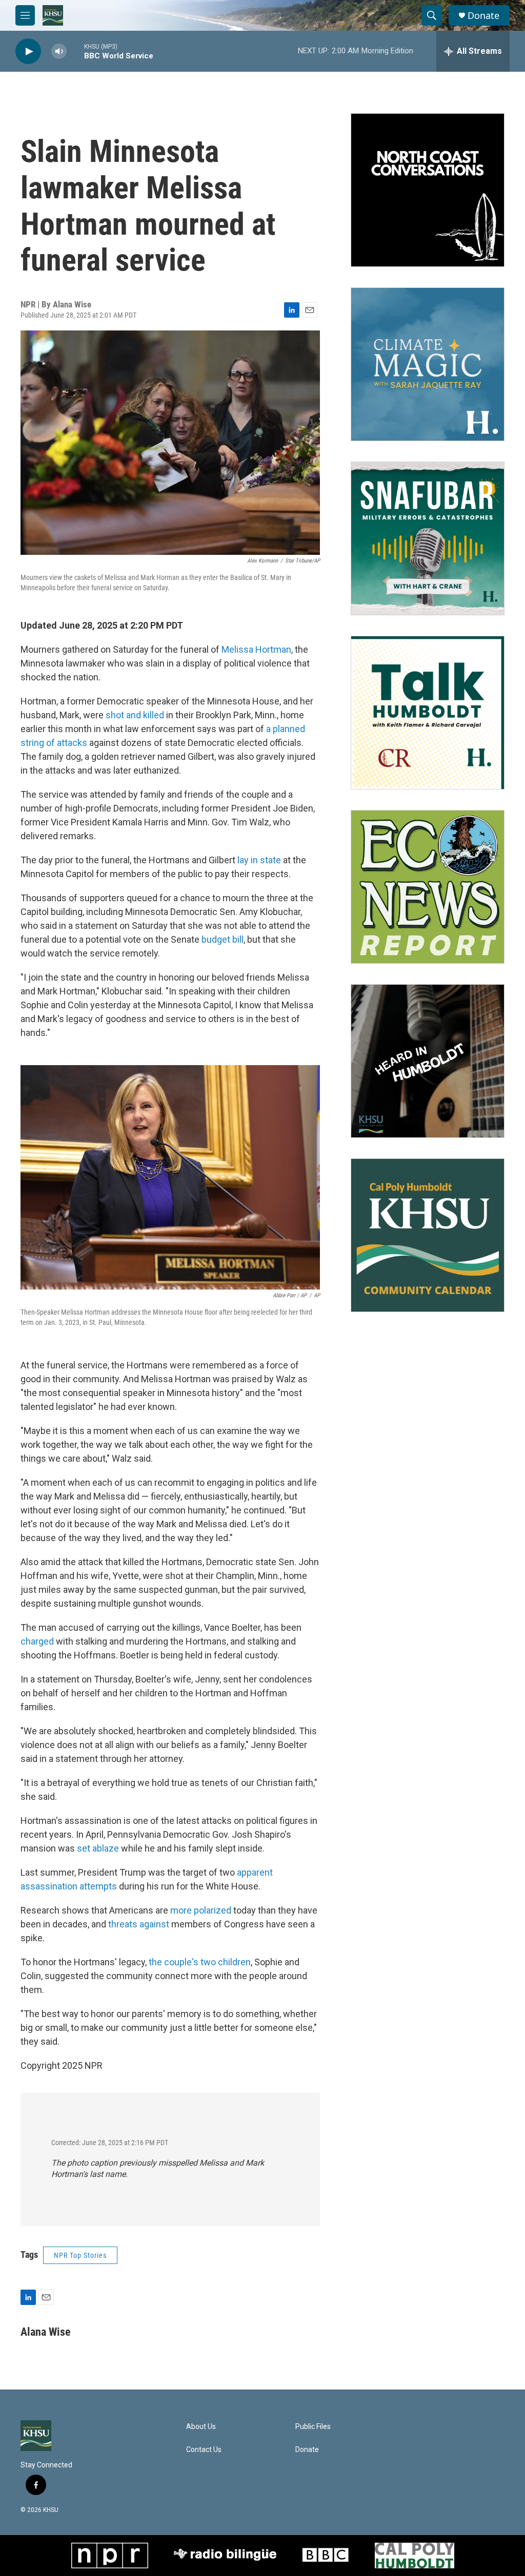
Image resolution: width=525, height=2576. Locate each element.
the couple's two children (200, 1962)
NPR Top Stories (80, 2255)
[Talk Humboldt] (428, 713)
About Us (201, 2427)
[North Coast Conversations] (428, 190)
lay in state (259, 860)
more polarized (201, 1910)
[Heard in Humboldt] (428, 1061)
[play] (28, 51)
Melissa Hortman (256, 649)
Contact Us (204, 2450)
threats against (139, 1924)
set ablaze (98, 1848)
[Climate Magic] (428, 364)
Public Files (313, 2427)
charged (37, 1641)
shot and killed (135, 715)
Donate (483, 16)
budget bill (223, 939)
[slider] (75, 51)
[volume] (59, 51)
